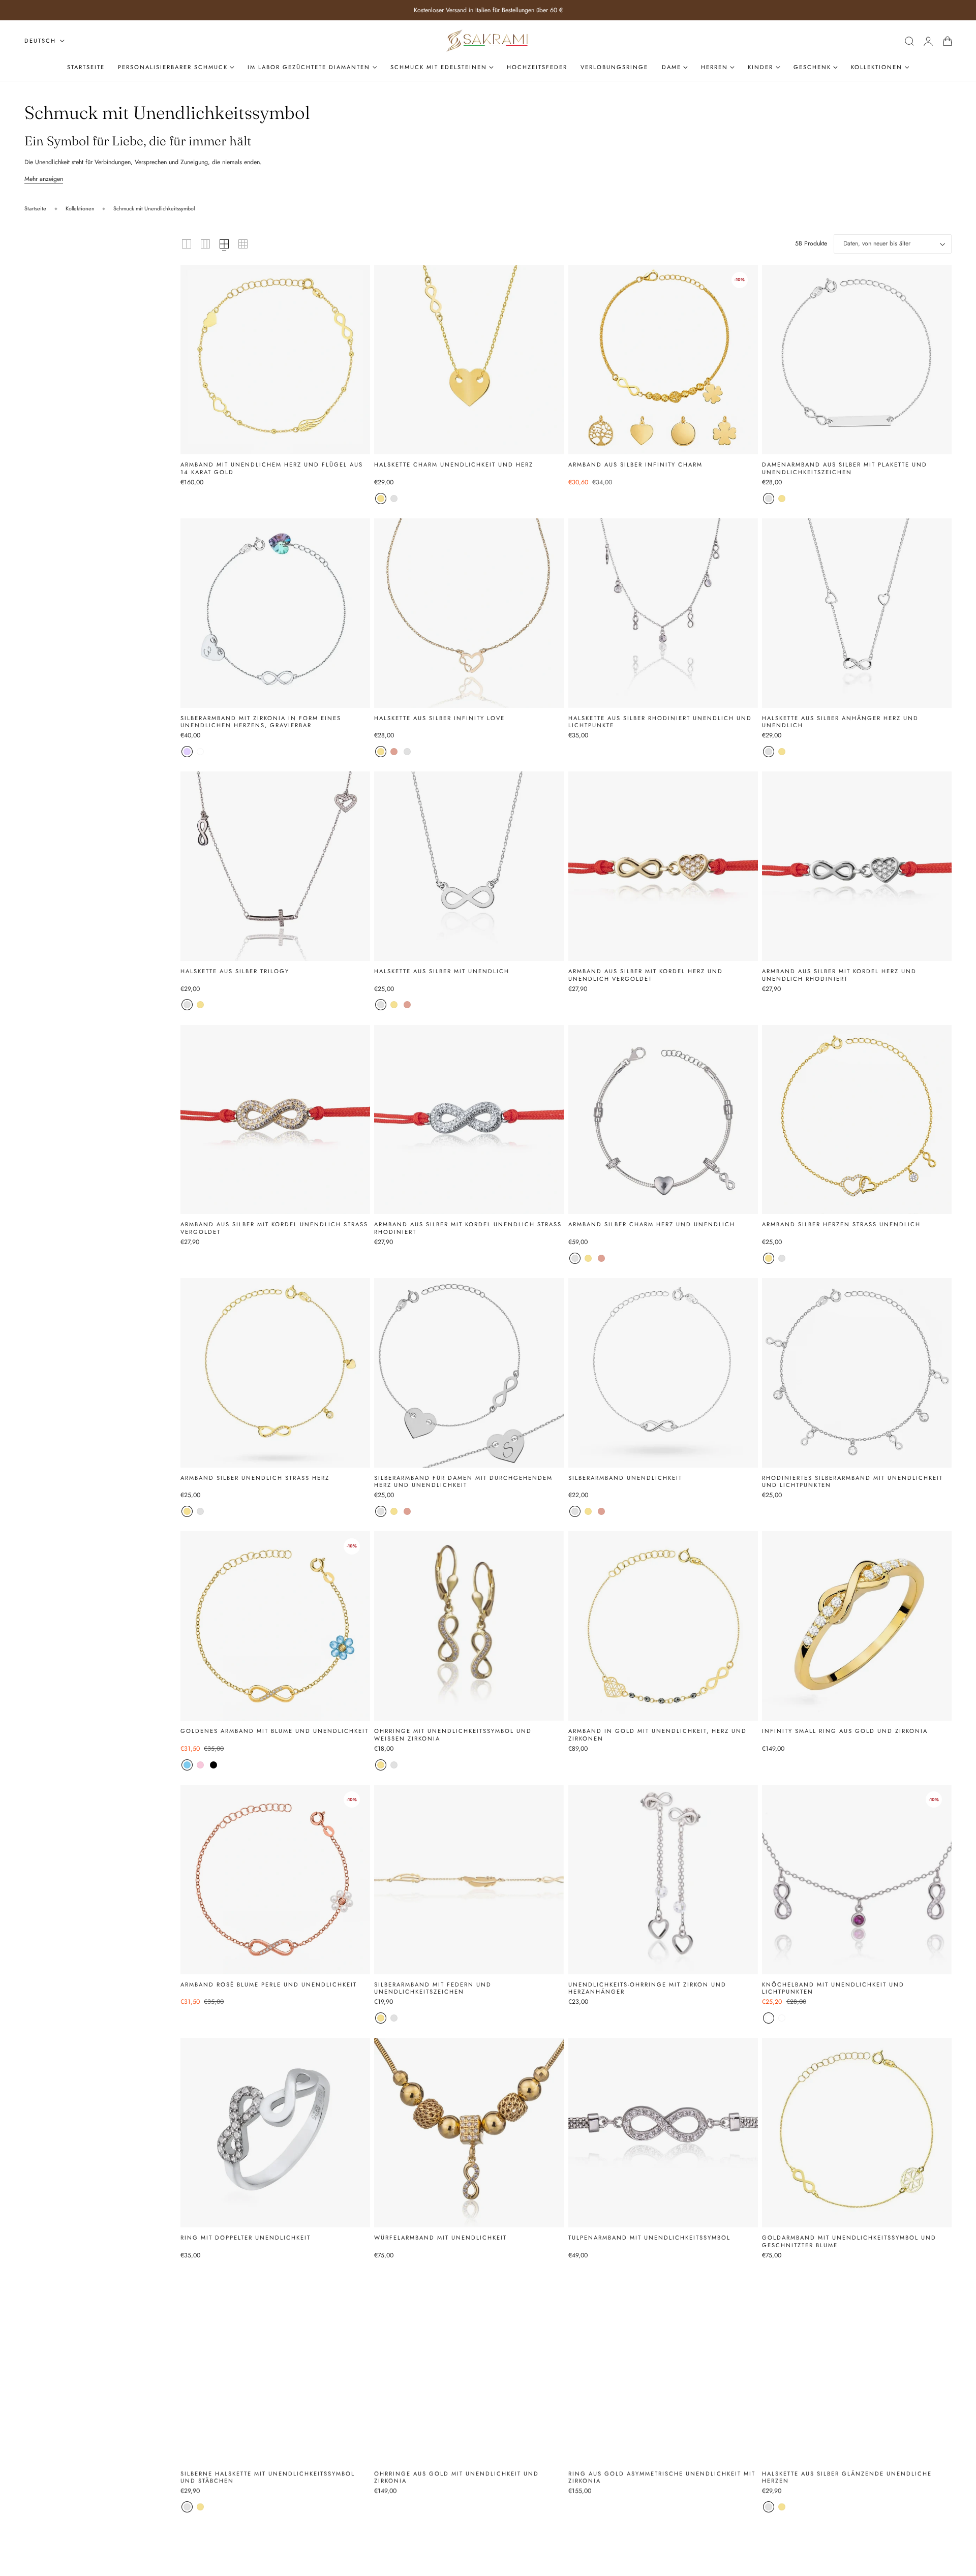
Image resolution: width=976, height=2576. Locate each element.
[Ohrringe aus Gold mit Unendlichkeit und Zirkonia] (469, 2368)
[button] (909, 41)
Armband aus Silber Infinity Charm (635, 465)
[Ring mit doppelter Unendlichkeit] (275, 2133)
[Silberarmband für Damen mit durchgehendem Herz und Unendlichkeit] (469, 1373)
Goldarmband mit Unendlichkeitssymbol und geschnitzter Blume (849, 2241)
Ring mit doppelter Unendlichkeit (246, 2238)
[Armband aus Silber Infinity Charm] (663, 360)
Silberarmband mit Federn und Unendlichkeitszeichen (433, 1988)
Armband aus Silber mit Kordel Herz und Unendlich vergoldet (646, 975)
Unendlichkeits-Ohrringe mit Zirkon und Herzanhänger (647, 1988)
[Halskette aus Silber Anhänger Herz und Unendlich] (857, 613)
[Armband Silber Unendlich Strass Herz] (275, 1373)
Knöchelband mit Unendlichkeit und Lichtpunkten (833, 1988)
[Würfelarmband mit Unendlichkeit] (469, 2133)
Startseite (35, 208)
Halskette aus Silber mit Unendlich (442, 971)
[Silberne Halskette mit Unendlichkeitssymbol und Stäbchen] (275, 2368)
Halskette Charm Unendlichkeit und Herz (454, 465)
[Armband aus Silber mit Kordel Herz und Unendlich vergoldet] (663, 866)
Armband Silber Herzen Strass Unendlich (841, 1224)
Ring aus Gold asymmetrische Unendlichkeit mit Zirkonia (662, 2477)
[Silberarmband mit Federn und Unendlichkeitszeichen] (469, 1880)
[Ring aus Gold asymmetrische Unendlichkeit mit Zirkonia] (663, 2368)
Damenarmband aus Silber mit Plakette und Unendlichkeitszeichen (845, 468)
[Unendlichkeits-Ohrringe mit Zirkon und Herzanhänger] (663, 1880)
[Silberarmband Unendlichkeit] (663, 1373)
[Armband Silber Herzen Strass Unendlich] (857, 1120)
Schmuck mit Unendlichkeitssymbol (154, 208)
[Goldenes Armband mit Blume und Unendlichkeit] (275, 1626)
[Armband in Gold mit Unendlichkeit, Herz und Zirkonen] (663, 1626)
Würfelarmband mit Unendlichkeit (440, 2238)
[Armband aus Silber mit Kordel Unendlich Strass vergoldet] (275, 1120)
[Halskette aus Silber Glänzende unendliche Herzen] (857, 2368)
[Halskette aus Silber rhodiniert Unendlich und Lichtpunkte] (663, 613)
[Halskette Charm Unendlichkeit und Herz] (469, 360)
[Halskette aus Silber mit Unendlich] (469, 866)
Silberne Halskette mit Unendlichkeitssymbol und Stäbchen (268, 2477)
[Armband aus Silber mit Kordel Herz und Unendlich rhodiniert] (857, 866)
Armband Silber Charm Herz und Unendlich (652, 1224)
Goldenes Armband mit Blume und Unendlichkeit (274, 1731)
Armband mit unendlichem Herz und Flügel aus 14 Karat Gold (272, 468)
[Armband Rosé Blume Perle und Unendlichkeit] (275, 1880)
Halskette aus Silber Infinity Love (439, 718)
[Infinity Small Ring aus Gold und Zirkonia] (857, 1626)
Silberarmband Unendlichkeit (625, 1478)
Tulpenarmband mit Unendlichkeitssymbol (649, 2238)
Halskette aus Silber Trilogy (235, 971)
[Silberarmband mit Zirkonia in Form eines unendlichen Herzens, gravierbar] (275, 613)
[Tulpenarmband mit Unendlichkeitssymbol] (663, 2133)
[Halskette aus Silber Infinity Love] (469, 613)
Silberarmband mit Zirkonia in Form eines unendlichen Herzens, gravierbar (261, 722)
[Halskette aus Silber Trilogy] (275, 866)
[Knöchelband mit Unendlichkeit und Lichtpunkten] (857, 1880)
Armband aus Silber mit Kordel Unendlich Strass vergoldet (274, 1228)
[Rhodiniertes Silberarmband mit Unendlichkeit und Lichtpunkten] (857, 1373)
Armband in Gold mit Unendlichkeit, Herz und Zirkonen (658, 1735)
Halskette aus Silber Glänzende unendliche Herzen (847, 2477)
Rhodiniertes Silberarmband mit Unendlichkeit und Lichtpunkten (852, 1482)
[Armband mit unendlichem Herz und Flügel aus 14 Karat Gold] (275, 360)
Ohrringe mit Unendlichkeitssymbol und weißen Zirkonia (453, 1735)
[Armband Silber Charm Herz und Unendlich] (663, 1120)
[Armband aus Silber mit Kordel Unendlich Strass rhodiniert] (469, 1120)
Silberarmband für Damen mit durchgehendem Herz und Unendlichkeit (463, 1482)
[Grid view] (187, 244)
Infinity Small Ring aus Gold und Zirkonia (845, 1731)
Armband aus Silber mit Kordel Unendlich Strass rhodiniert (468, 1228)
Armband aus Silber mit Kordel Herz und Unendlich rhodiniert (839, 975)
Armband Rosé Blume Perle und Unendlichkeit (269, 1985)
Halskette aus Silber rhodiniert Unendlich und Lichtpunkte (660, 722)
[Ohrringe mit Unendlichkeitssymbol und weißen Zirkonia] (469, 1626)
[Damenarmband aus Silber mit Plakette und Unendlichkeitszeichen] (857, 360)
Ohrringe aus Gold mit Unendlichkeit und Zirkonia (456, 2477)
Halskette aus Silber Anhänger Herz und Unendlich (840, 722)
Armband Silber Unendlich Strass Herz (255, 1478)
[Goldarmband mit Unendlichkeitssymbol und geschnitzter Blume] (857, 2133)
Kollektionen (80, 208)
